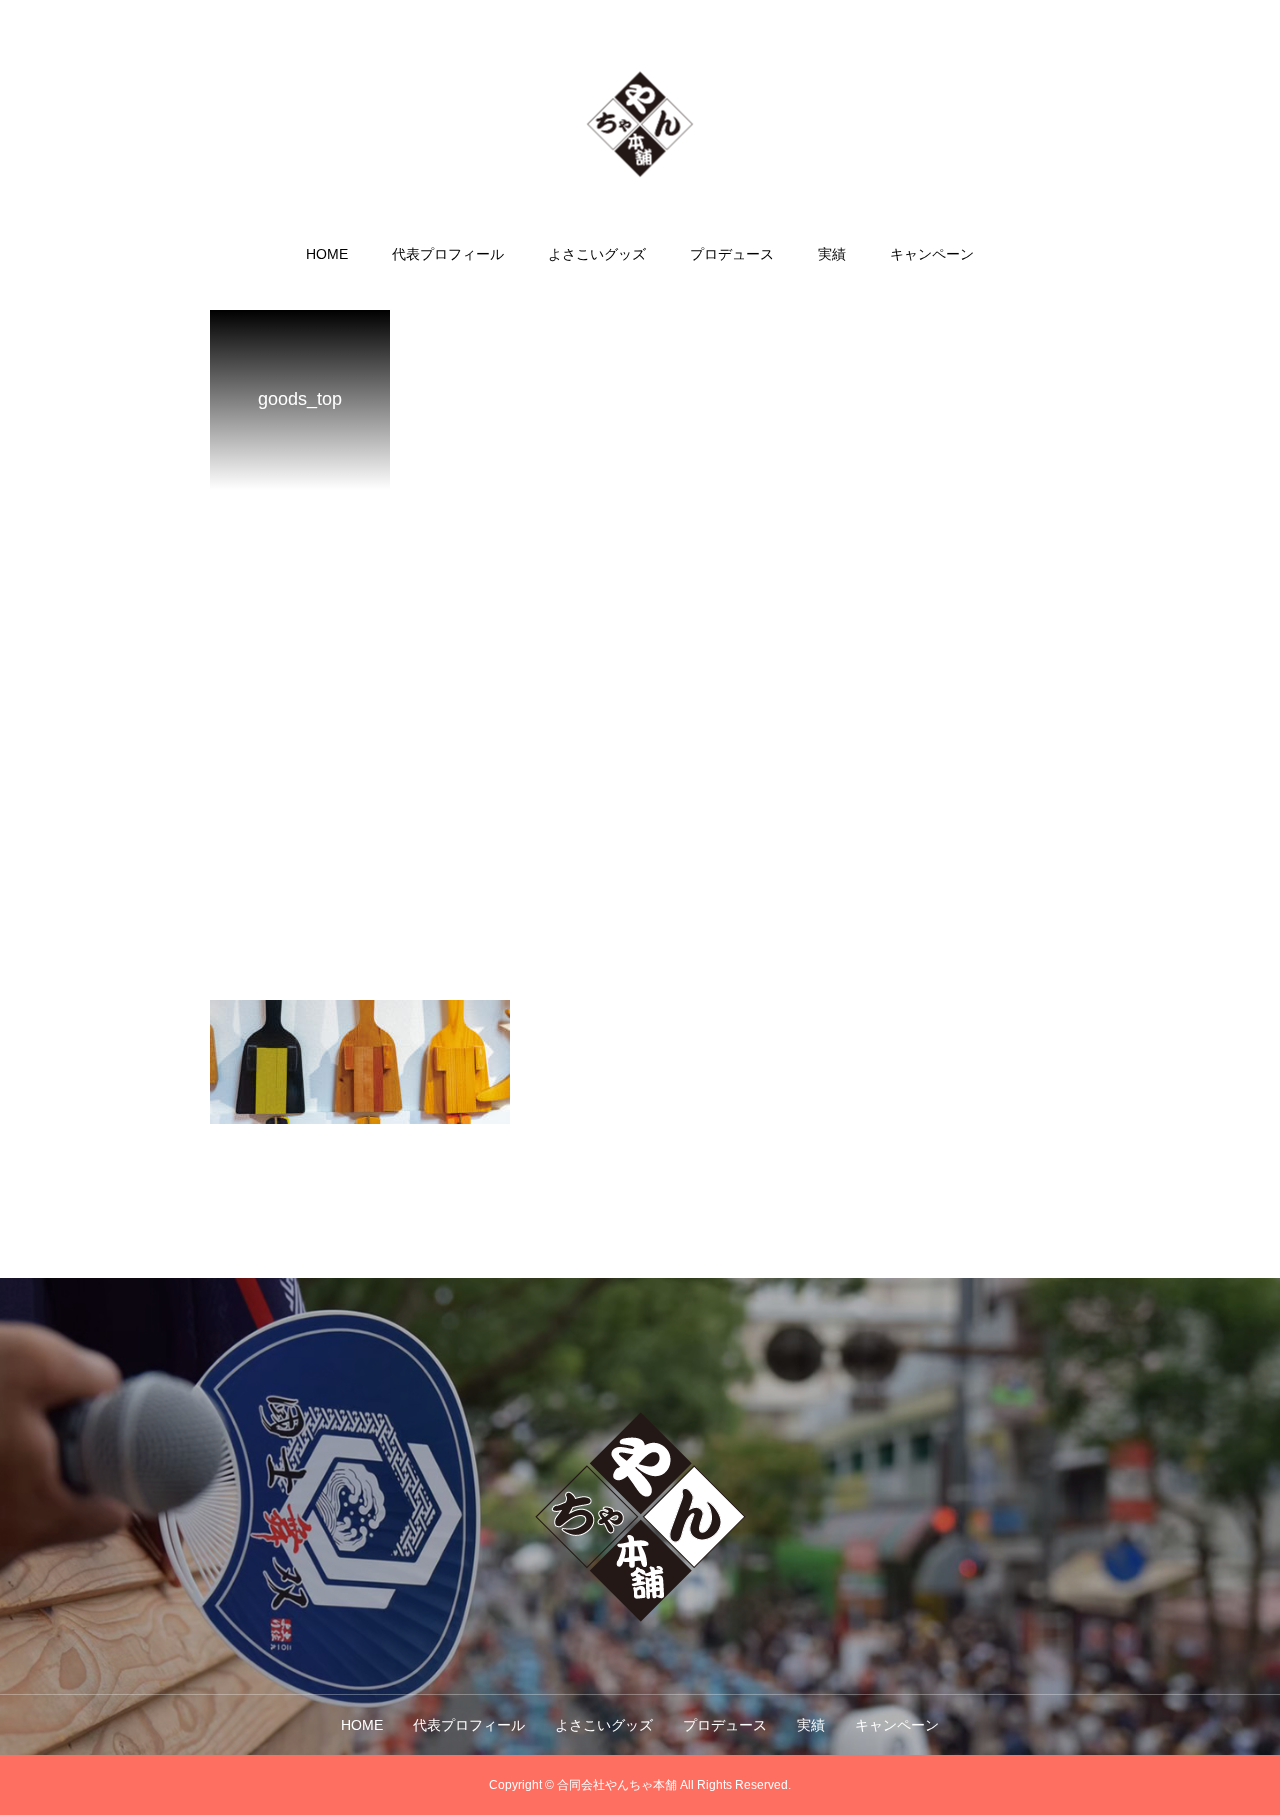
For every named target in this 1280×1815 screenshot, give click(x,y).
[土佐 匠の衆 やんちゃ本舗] (640, 123)
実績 (832, 254)
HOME (327, 254)
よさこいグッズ (597, 254)
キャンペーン (932, 254)
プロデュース (732, 254)
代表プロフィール (448, 254)
